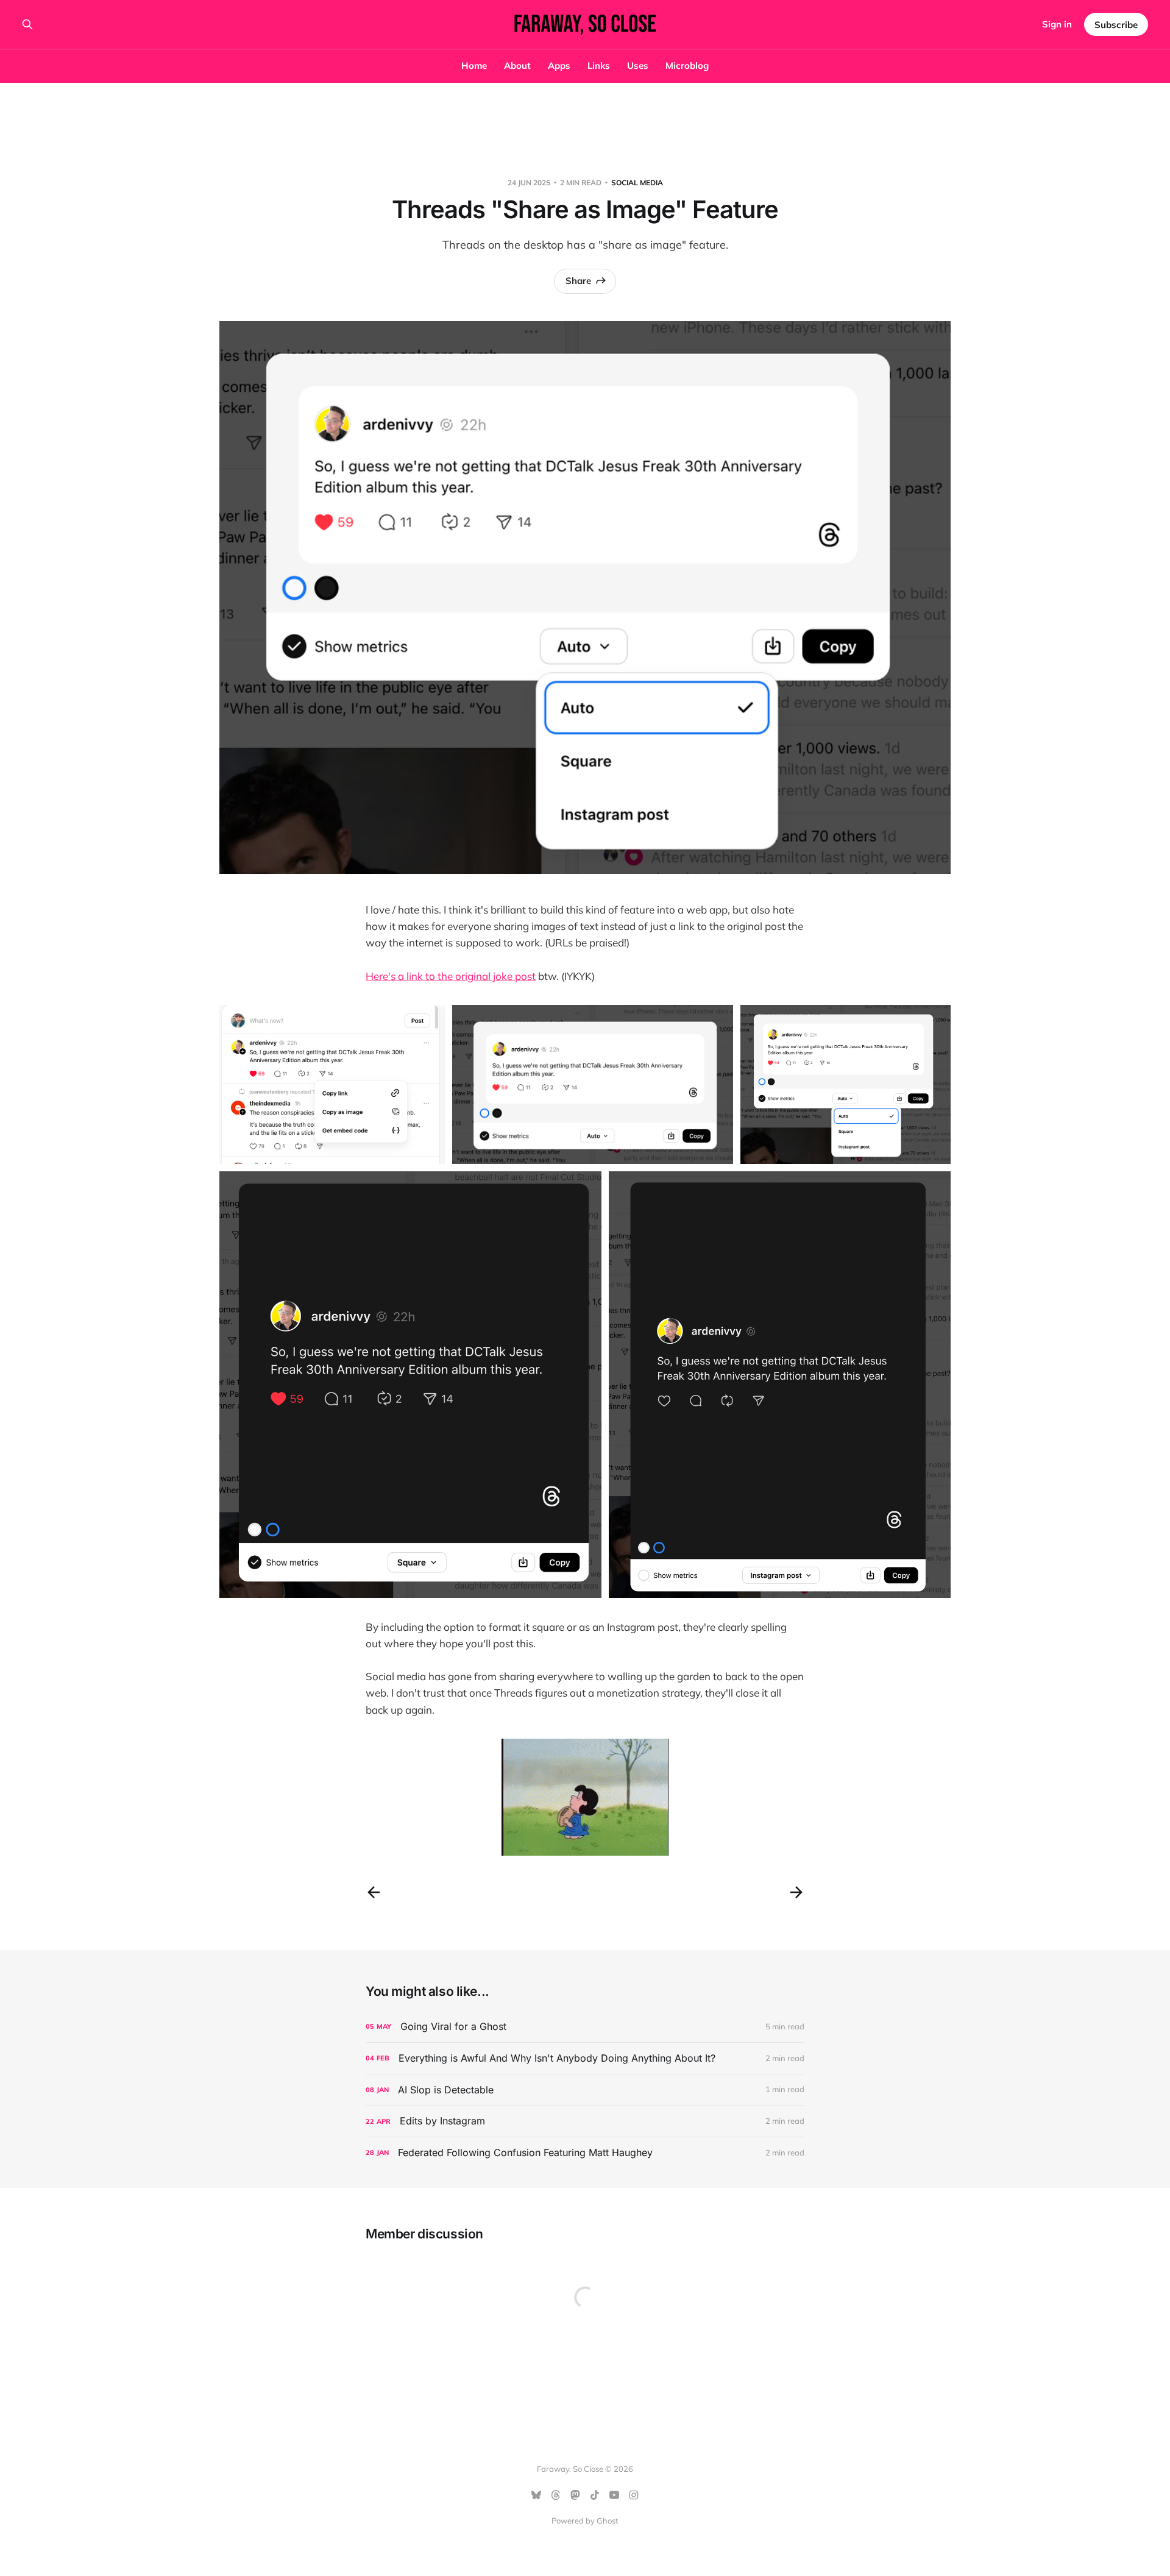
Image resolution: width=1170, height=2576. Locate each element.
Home (474, 66)
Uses (638, 66)
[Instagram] (634, 2495)
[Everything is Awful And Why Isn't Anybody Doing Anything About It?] (585, 2058)
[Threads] (556, 2495)
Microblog (687, 66)
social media (637, 183)
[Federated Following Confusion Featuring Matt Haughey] (585, 2153)
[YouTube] (614, 2495)
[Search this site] (27, 24)
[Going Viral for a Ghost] (585, 2027)
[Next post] (796, 1892)
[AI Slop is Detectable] (585, 2090)
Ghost (608, 2521)
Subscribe (1116, 25)
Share (578, 281)
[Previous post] (374, 1892)
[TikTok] (595, 2495)
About (517, 66)
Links (599, 66)
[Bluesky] (536, 2495)
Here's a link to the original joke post (451, 976)
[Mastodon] (575, 2495)
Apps (559, 66)
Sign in (1057, 24)
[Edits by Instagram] (585, 2121)
